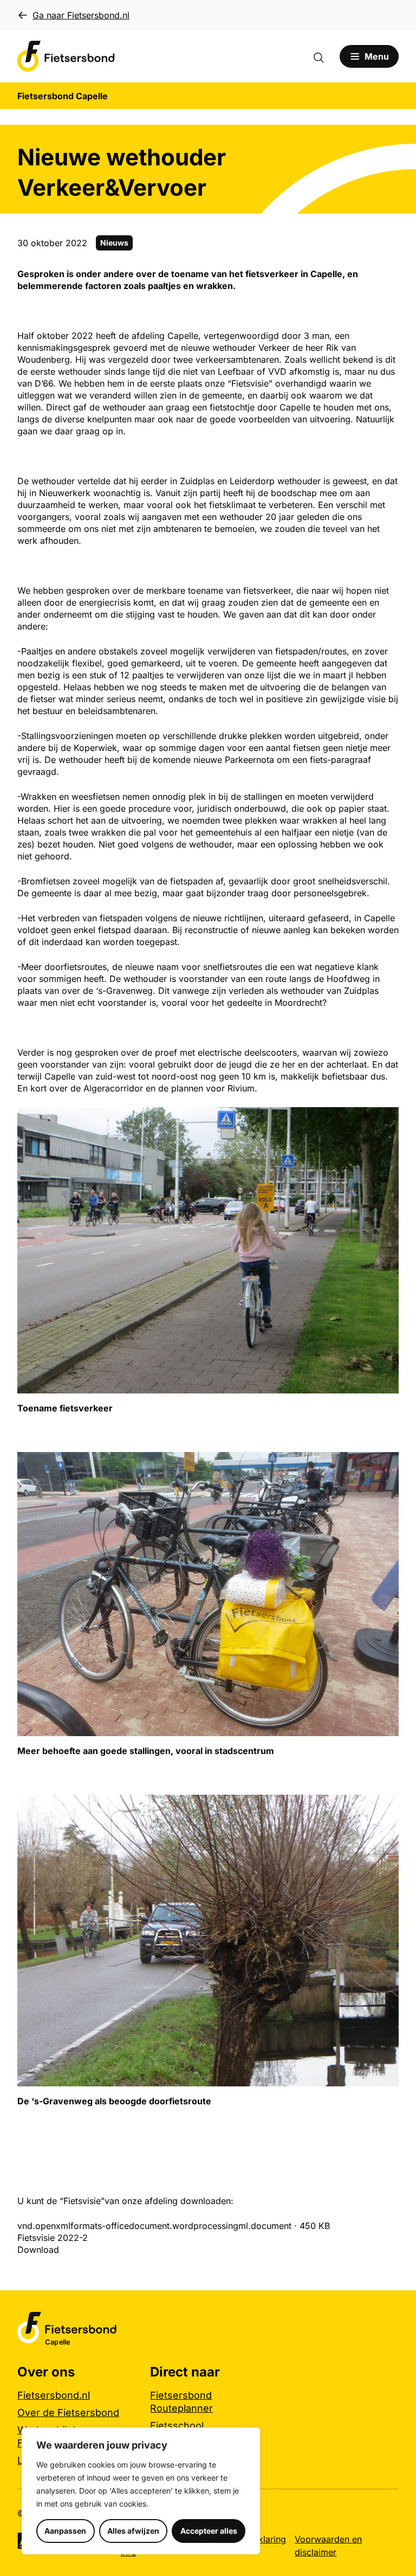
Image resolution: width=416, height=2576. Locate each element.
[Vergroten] (385, 1121)
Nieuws (114, 243)
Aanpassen (65, 2531)
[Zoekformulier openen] (324, 56)
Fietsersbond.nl (54, 2395)
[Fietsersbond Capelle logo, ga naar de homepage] (66, 56)
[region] (141, 2491)
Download (38, 2250)
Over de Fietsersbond (68, 2413)
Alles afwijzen (133, 2531)
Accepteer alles (209, 2531)
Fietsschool (177, 2426)
